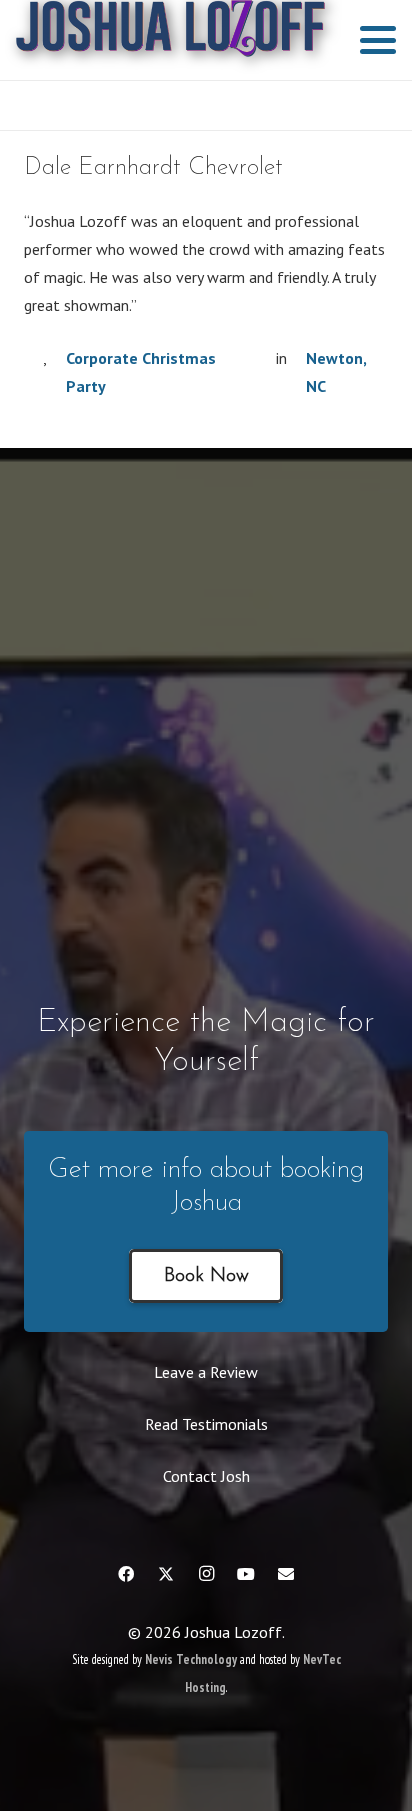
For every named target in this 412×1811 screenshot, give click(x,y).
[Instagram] (206, 1574)
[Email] (286, 1574)
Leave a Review (206, 1372)
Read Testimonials (206, 1424)
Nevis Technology (191, 1659)
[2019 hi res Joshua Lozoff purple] (170, 40)
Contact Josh (206, 1476)
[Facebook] (126, 1574)
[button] (378, 40)
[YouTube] (246, 1574)
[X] (166, 1574)
